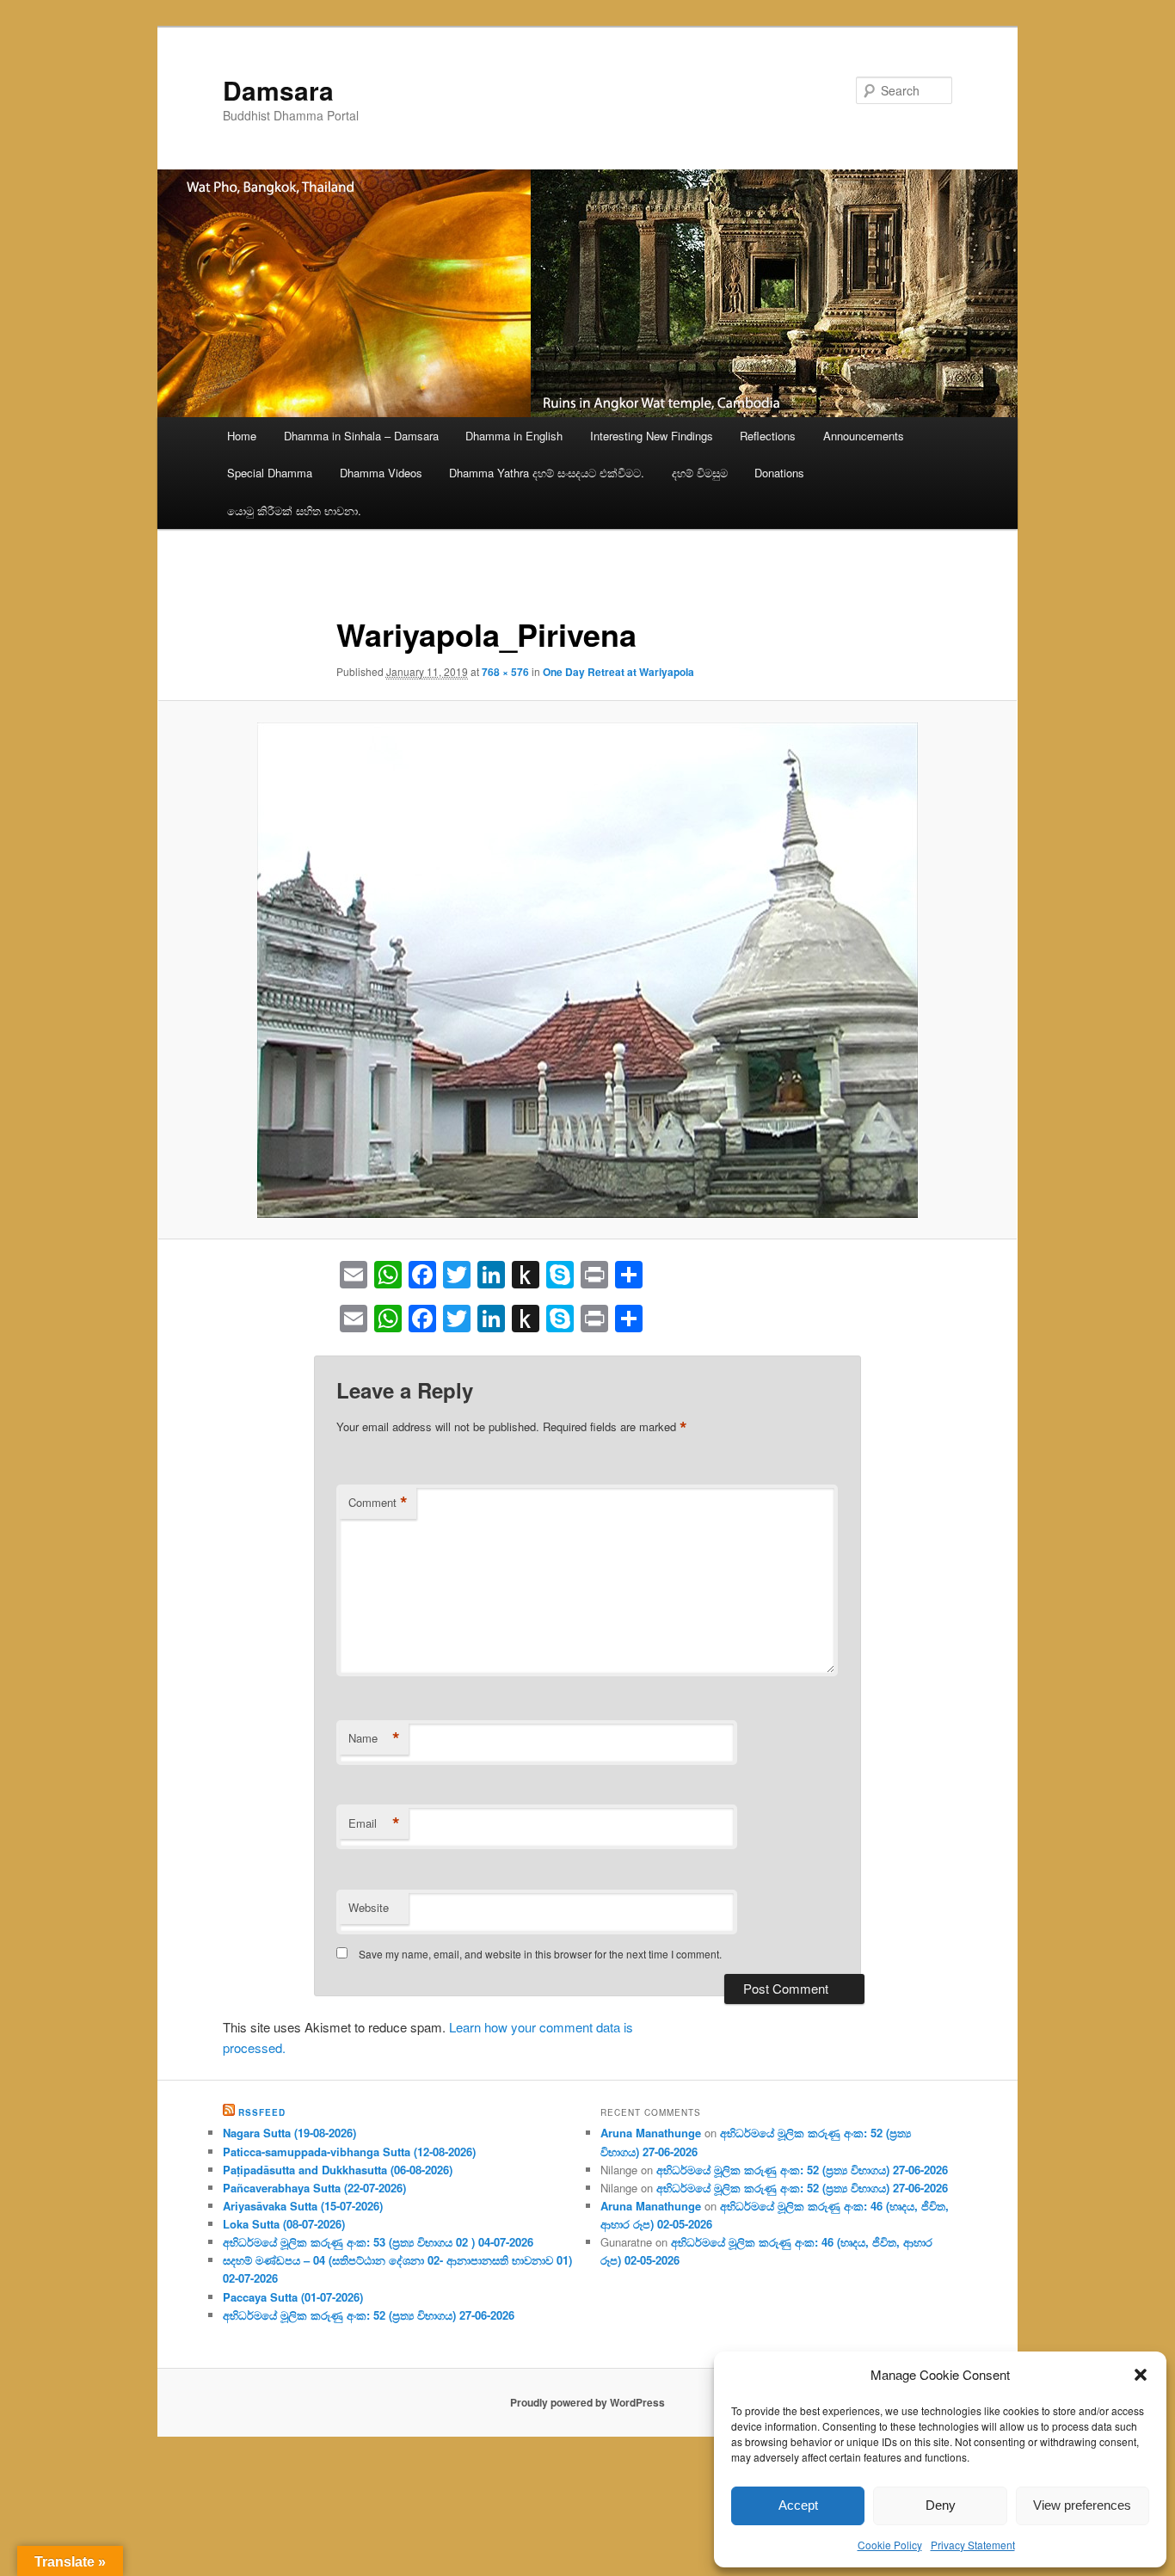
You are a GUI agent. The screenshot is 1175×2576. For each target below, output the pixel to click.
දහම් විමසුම (700, 473)
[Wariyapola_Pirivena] (587, 970)
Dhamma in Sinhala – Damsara (361, 436)
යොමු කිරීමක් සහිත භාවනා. (294, 510)
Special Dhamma (270, 473)
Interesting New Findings (652, 436)
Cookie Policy (890, 2545)
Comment (378, 1503)
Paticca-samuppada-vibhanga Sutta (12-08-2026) (349, 2152)
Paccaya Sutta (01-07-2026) (293, 2297)
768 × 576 (505, 672)
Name (374, 1738)
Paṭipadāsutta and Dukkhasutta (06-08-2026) (338, 2170)
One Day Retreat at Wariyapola (618, 672)
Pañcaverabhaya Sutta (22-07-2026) (314, 2188)
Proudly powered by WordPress (587, 2402)
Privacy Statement (973, 2545)
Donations (779, 473)
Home (242, 436)
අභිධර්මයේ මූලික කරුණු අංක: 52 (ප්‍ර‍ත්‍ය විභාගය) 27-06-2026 (369, 2315)
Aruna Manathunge (651, 2133)
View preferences (1082, 2505)
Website (369, 1907)
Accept (798, 2505)
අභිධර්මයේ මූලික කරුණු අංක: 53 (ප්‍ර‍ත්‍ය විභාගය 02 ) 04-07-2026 (378, 2242)
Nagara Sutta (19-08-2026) (289, 2133)
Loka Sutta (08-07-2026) (284, 2224)
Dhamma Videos (381, 473)
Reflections (768, 436)
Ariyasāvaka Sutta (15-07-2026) (303, 2206)
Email (374, 1823)
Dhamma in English (514, 436)
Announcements (864, 436)
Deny (941, 2505)
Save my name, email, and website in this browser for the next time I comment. (540, 1954)
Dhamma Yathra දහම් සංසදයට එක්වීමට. (547, 473)
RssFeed (262, 2112)
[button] (1141, 2375)
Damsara (278, 90)
